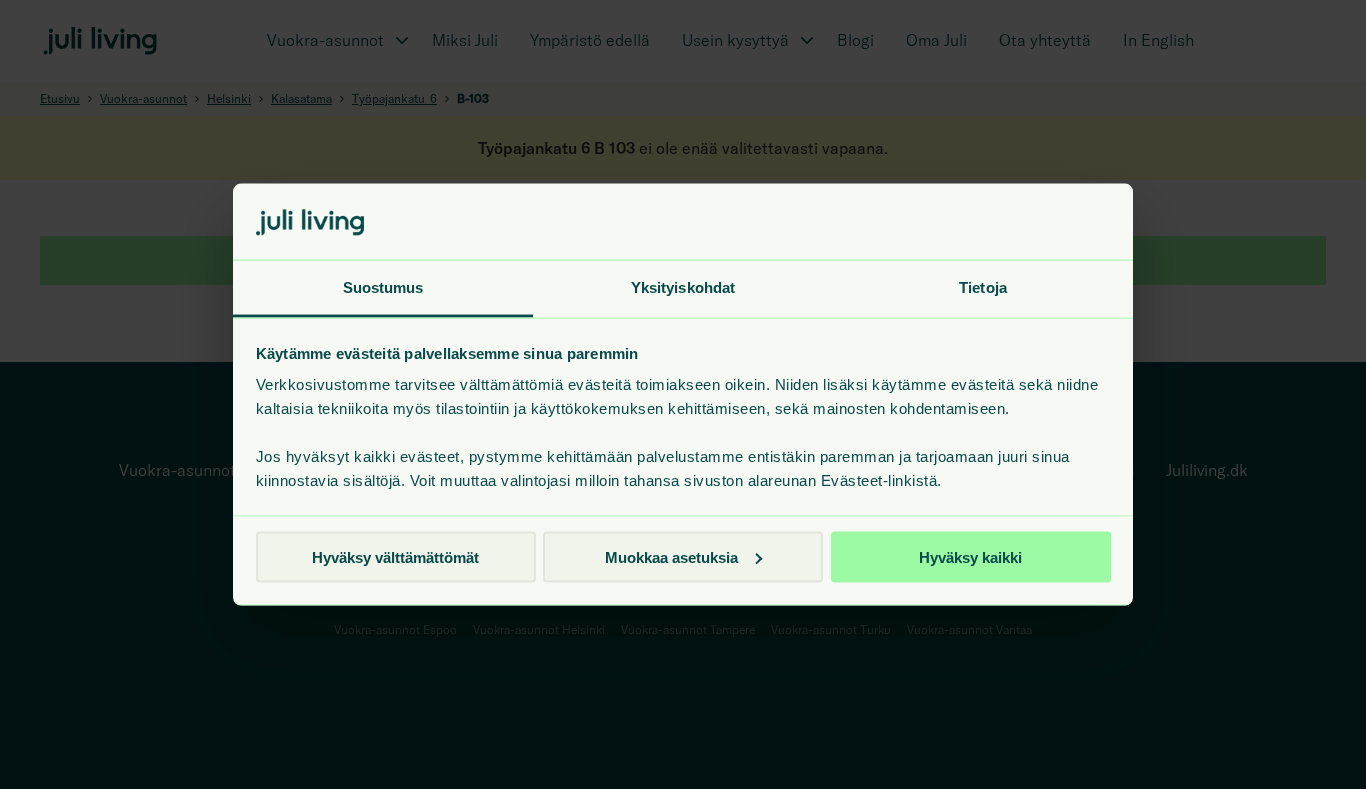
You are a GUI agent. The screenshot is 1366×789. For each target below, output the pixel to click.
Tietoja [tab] (983, 287)
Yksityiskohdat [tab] (683, 287)
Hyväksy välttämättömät (395, 556)
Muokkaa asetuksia (671, 556)
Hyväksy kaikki (970, 556)
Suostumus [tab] (383, 287)
